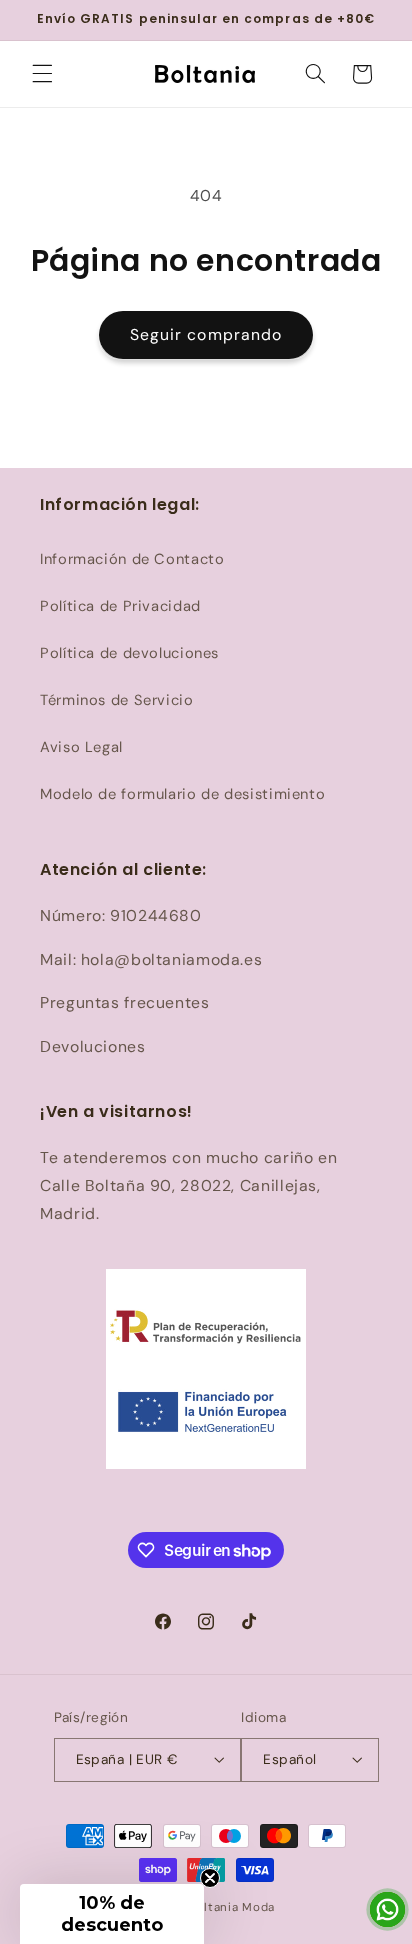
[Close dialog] (396, 858)
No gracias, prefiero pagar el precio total (309, 1006)
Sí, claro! (309, 974)
